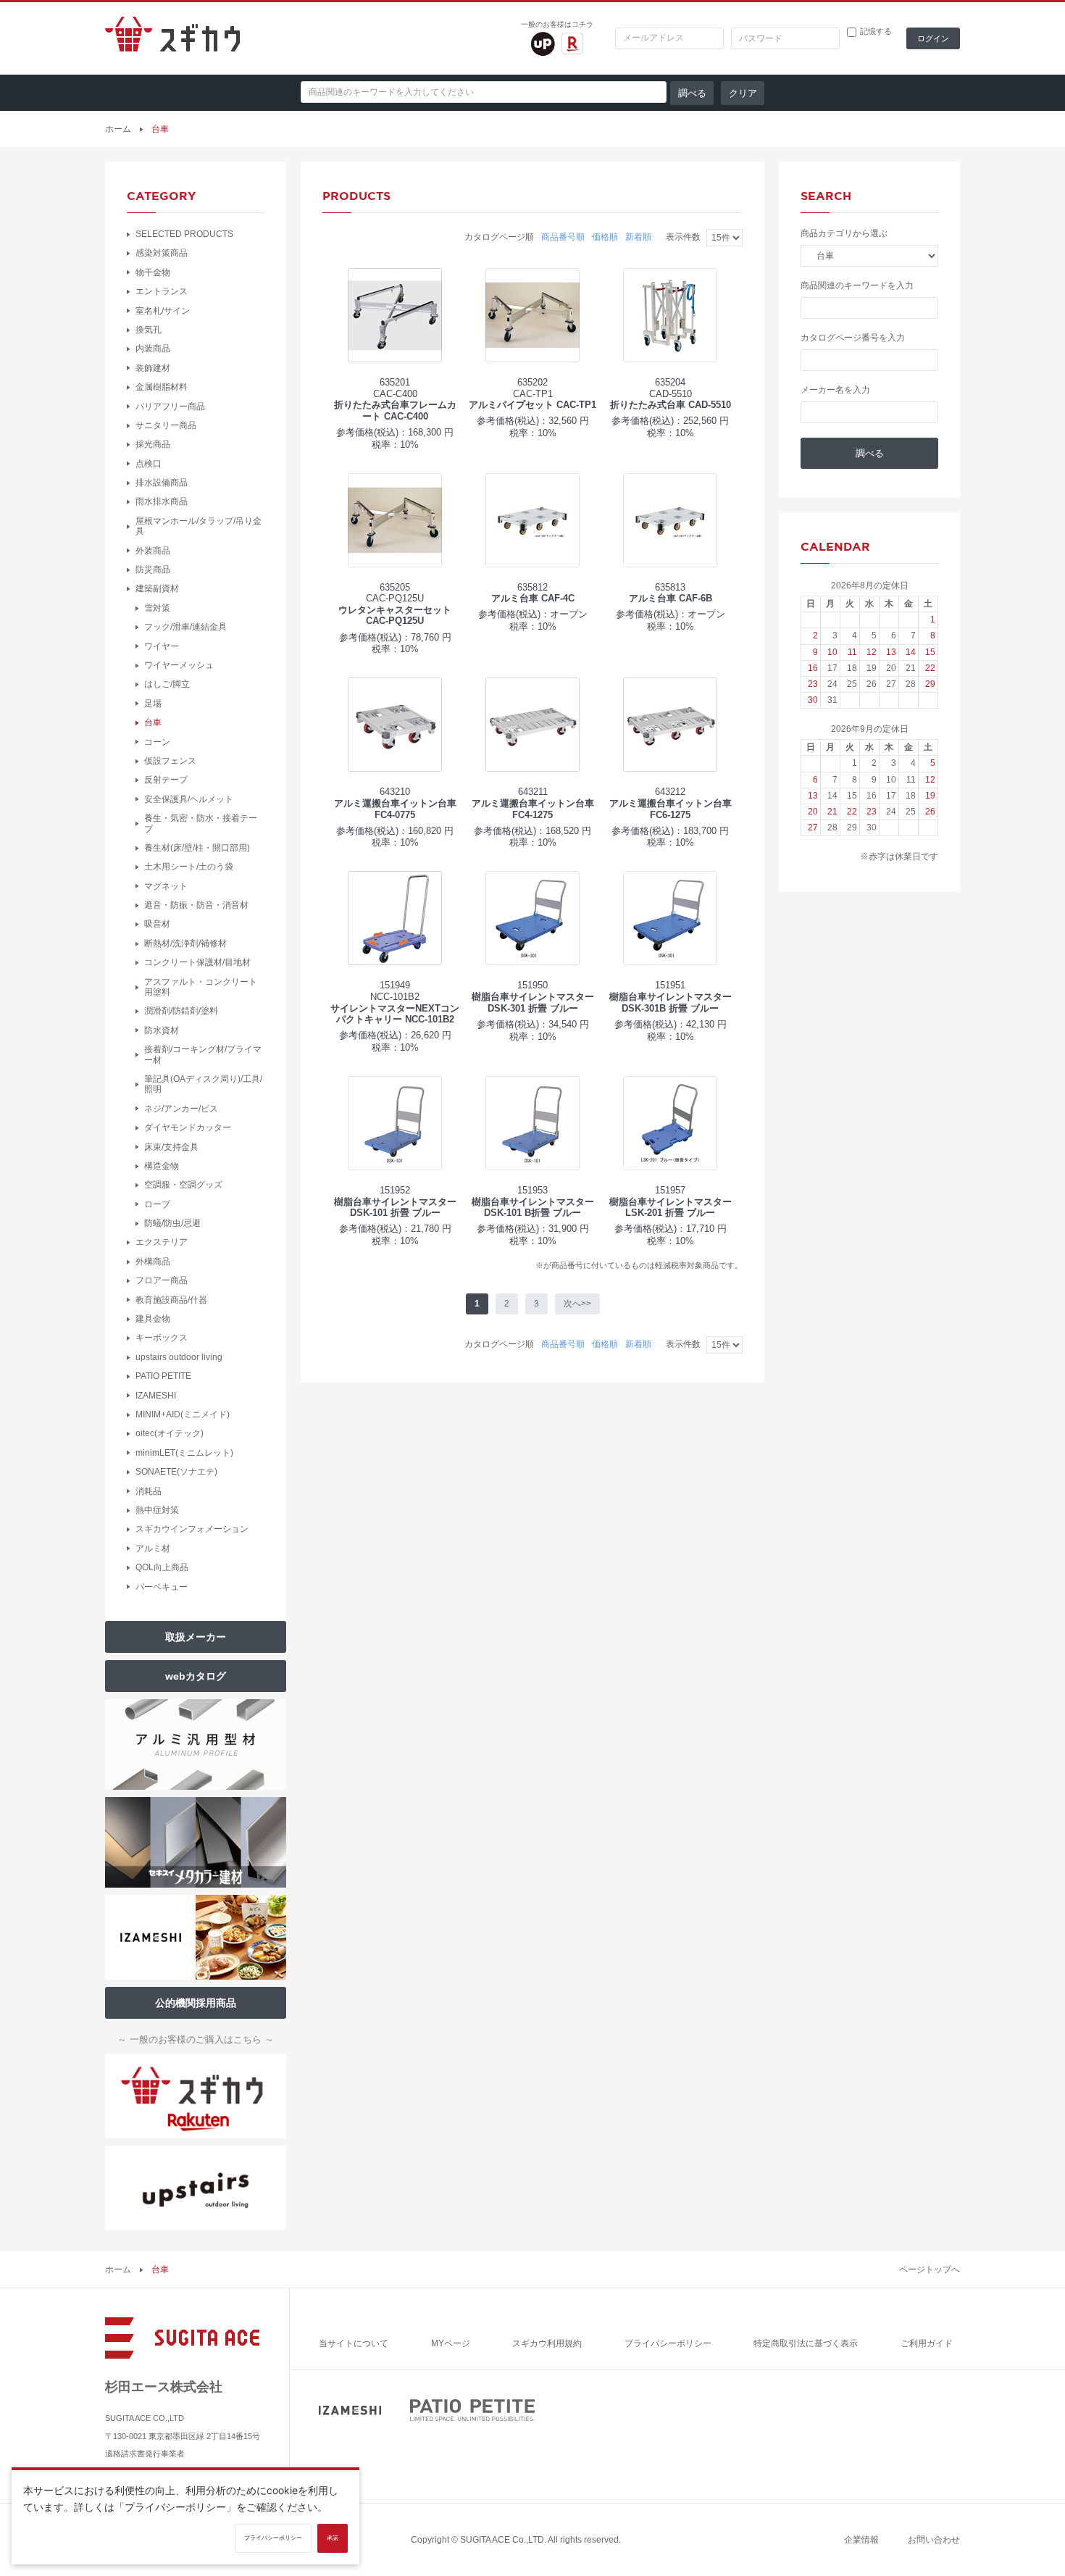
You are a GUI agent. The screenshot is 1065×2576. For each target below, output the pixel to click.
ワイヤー (162, 646)
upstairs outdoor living (179, 1357)
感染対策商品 (162, 253)
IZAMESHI (156, 1396)
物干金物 (153, 272)
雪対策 (157, 608)
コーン (157, 742)
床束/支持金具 (171, 1147)
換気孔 (149, 330)
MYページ (451, 2343)
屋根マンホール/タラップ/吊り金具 (199, 526)
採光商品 (153, 444)
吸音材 (157, 924)
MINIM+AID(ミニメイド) (183, 1414)
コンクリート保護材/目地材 (197, 962)
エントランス (162, 291)
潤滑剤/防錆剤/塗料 (181, 1011)
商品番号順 (563, 237)
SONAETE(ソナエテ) (176, 1472)
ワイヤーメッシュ (179, 665)
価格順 (605, 237)
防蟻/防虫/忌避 (172, 1223)
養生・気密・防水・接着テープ (201, 823)
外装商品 (153, 551)
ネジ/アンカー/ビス (181, 1109)
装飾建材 (153, 368)
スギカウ (172, 38)
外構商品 (153, 1262)
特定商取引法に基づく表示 (806, 2343)
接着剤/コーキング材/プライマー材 (203, 1054)
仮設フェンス (170, 761)
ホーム (118, 129)
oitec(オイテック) (170, 1433)
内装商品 (153, 349)
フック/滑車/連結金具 (185, 627)
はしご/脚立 (167, 684)
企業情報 (861, 2540)
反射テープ (166, 780)
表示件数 (683, 237)
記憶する (876, 32)
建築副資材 (157, 588)
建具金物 (153, 1319)
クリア (743, 93)
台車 (153, 722)
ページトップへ (930, 2269)
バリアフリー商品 (170, 407)
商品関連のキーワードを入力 (857, 285)
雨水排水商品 (162, 501)
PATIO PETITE (163, 1376)
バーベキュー (162, 1587)
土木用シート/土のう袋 (189, 867)
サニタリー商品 (166, 425)
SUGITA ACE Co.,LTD (502, 2540)
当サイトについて (354, 2343)
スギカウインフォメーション (192, 1529)
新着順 (638, 237)
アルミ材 (153, 1548)
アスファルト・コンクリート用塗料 (201, 987)
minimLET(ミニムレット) (184, 1453)
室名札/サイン (163, 311)
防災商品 (153, 570)
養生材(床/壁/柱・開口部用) (197, 848)
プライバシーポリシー (668, 2343)
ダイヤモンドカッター (188, 1127)
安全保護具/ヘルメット (189, 799)
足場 (153, 704)
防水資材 (162, 1030)
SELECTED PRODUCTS (184, 234)
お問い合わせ (934, 2540)
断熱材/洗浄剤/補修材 (185, 943)
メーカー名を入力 (835, 390)
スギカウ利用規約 (547, 2343)
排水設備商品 (162, 483)
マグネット (166, 886)
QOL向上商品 (162, 1567)
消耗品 (149, 1491)
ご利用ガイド (927, 2343)
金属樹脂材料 (162, 387)
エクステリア (162, 1242)
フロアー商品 (162, 1280)
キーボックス (162, 1338)
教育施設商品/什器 (171, 1300)
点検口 (149, 464)
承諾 (333, 2538)
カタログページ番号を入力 (853, 338)
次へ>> (577, 1304)
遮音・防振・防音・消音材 (196, 905)
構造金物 (162, 1166)
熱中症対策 (157, 1510)
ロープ (157, 1204)
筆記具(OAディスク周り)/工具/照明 (203, 1084)
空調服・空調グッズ (183, 1185)
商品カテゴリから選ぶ (844, 233)
